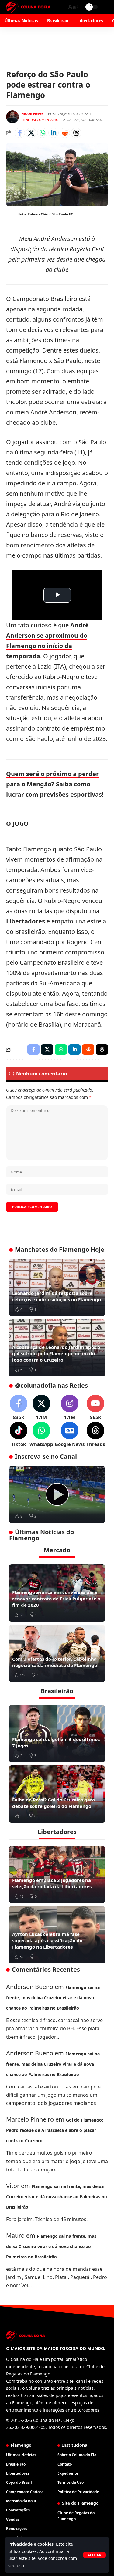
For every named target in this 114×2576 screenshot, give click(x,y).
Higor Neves (32, 114)
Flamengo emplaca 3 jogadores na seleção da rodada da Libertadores (52, 1883)
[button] (94, 2555)
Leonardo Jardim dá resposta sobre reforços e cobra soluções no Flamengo (57, 1296)
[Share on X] (31, 133)
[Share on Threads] (76, 133)
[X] (41, 1408)
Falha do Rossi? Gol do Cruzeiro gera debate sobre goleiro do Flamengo (54, 1803)
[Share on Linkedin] (54, 133)
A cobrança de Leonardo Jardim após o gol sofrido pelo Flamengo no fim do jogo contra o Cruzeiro (56, 1353)
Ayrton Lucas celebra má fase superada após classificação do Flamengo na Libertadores (47, 1940)
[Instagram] (70, 1408)
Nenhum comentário (40, 120)
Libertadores (26, 921)
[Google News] (70, 1435)
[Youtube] (95, 1408)
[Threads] (95, 1435)
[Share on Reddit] (65, 133)
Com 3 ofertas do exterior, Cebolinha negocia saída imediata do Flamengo (55, 1662)
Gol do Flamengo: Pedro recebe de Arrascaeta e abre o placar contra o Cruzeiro (55, 2130)
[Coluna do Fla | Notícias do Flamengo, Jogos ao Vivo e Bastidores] (28, 7)
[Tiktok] (19, 1435)
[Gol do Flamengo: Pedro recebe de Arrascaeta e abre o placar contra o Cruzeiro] (57, 1494)
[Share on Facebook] (20, 133)
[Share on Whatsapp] (42, 133)
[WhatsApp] (41, 1435)
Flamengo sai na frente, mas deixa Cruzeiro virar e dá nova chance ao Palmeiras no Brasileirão (53, 1998)
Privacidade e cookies (31, 2544)
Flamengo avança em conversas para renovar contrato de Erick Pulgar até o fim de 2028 (56, 1599)
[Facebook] (19, 1408)
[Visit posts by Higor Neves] (12, 117)
